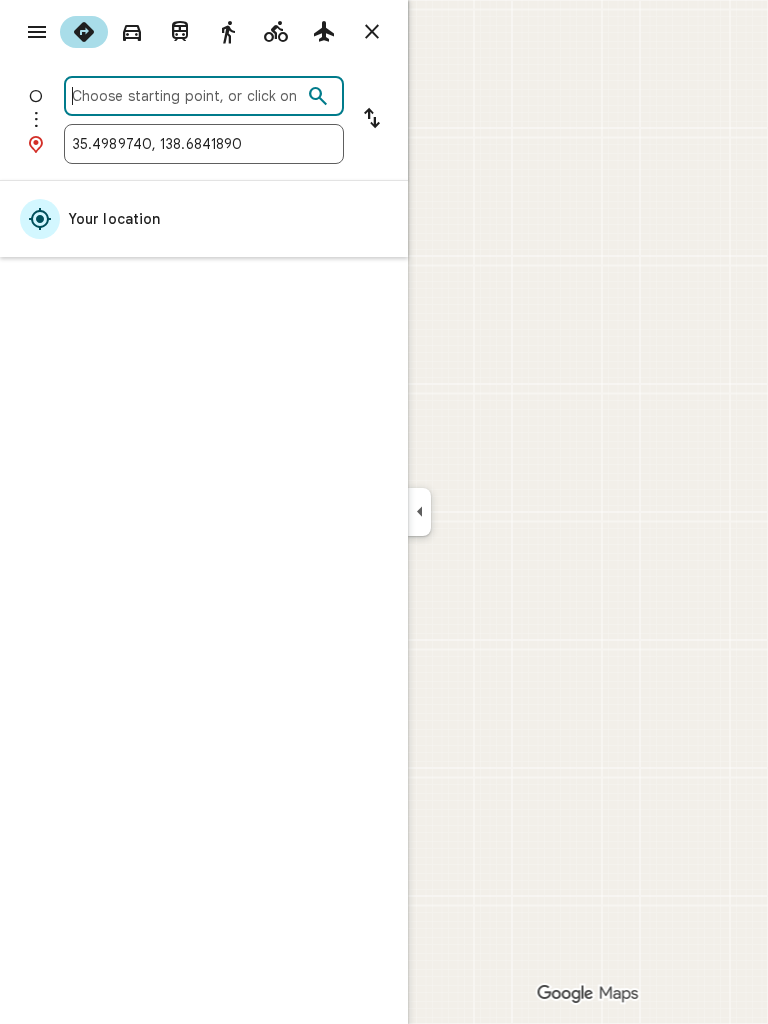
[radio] (84, 32)
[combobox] (187, 96)
